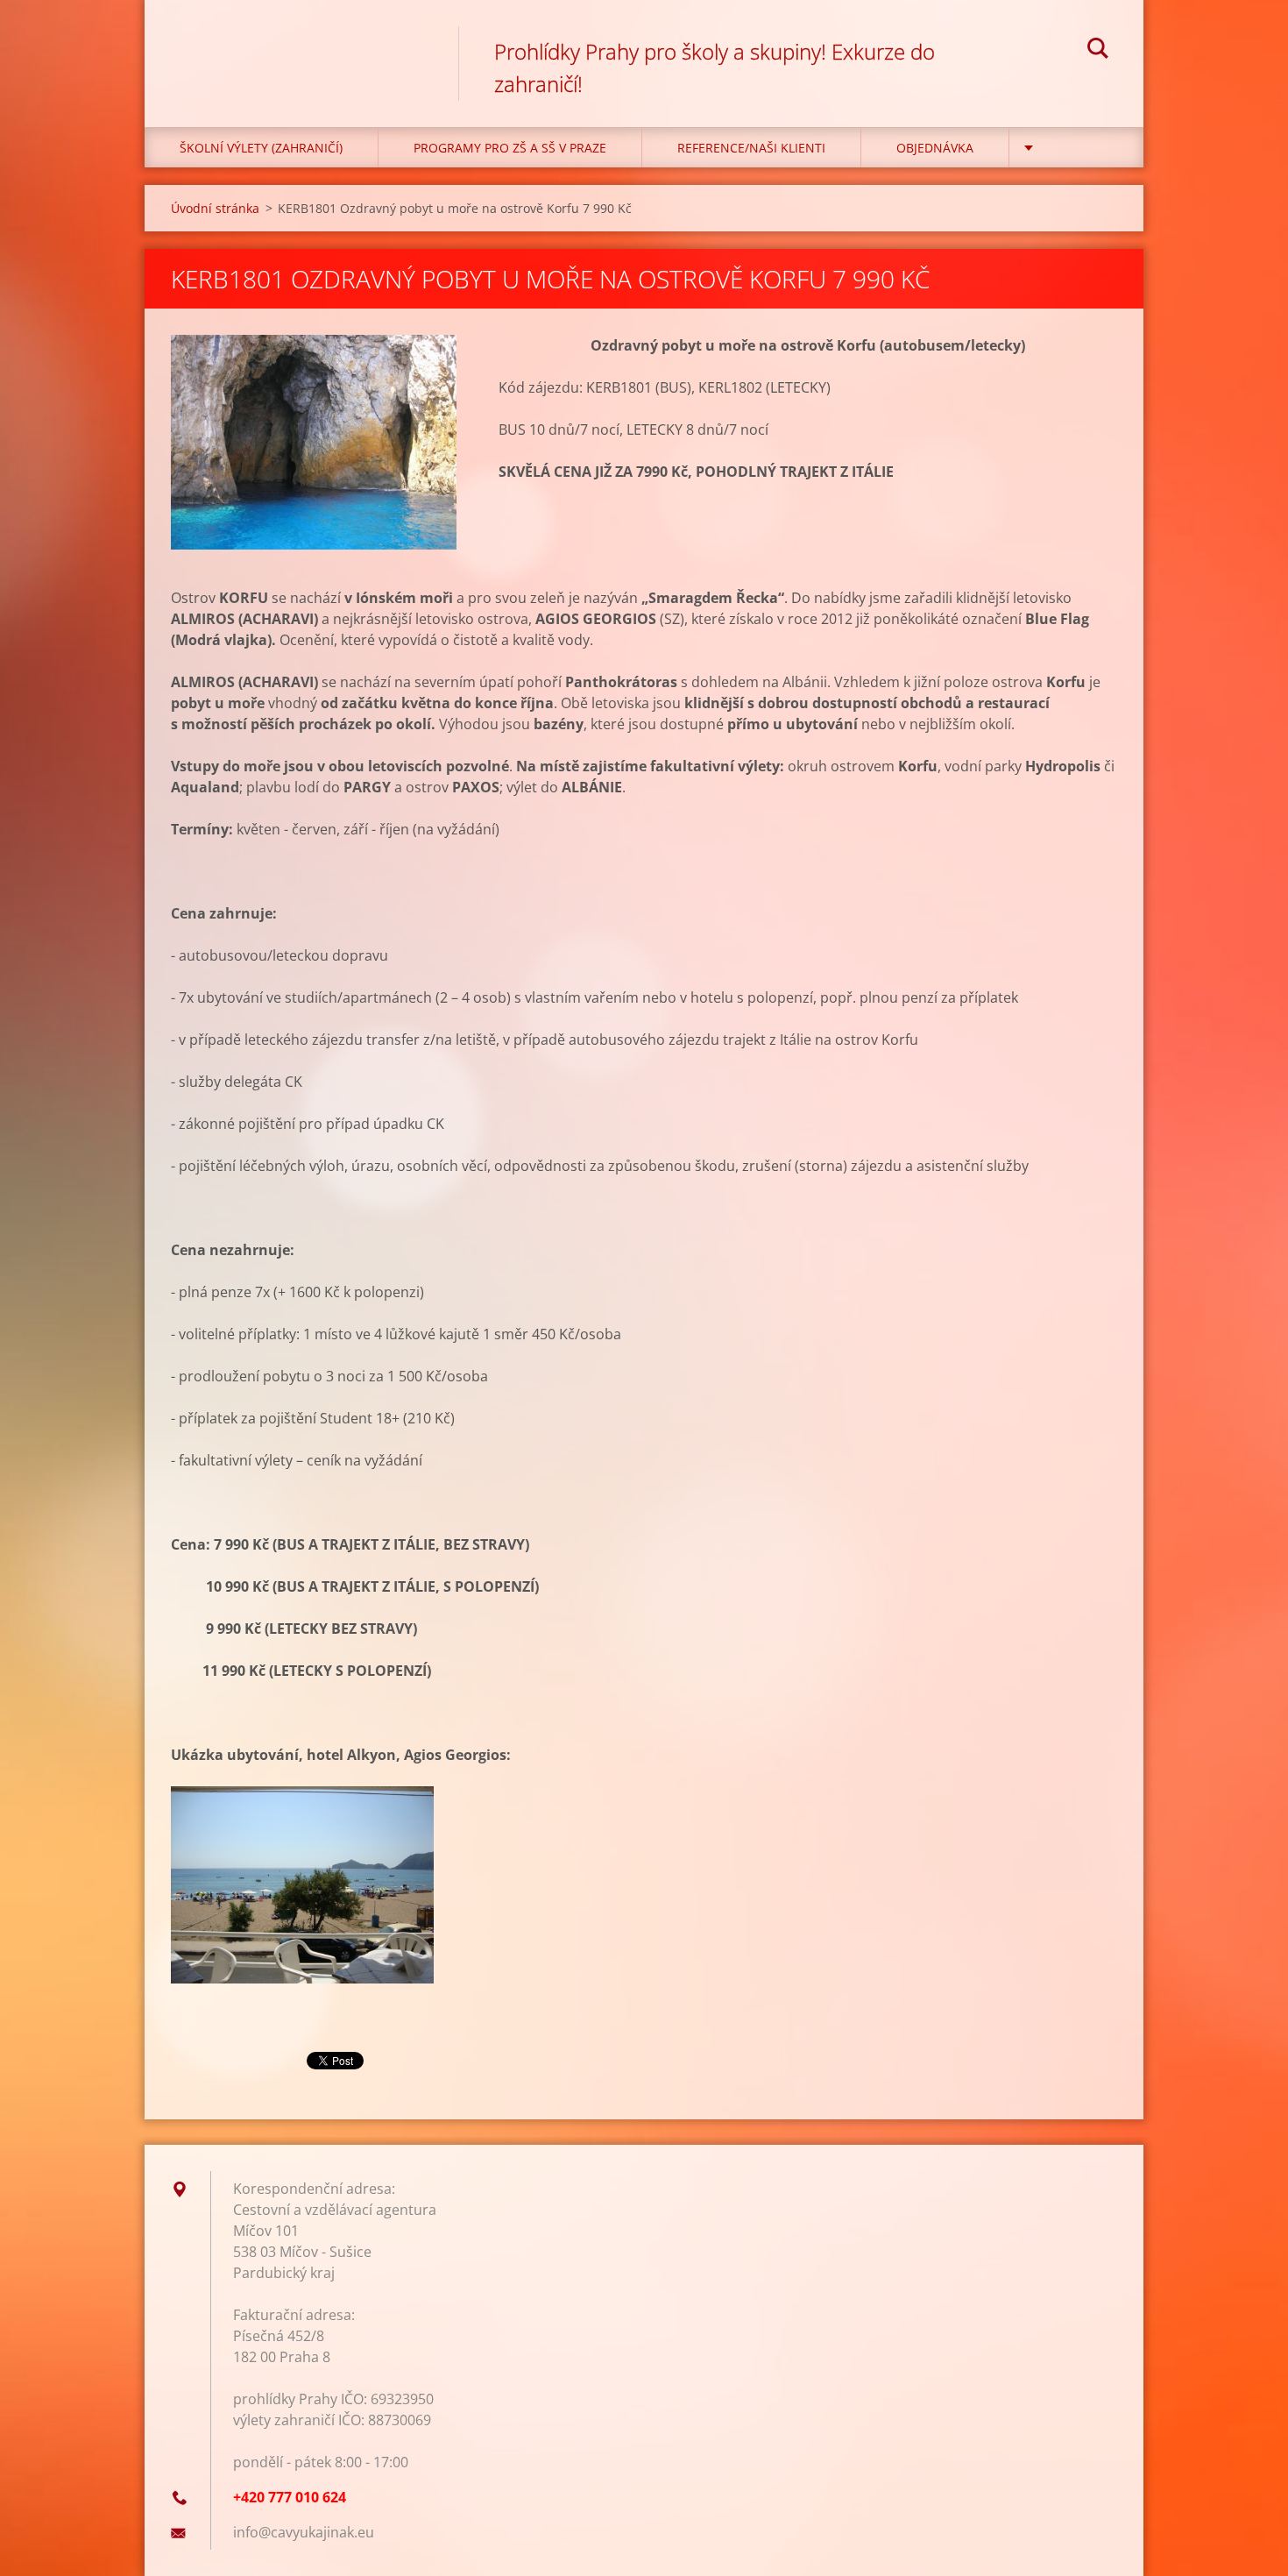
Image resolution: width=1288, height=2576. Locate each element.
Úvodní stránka (215, 208)
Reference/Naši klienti (751, 148)
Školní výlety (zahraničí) (261, 148)
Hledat (1098, 51)
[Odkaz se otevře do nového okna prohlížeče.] (314, 442)
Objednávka (935, 148)
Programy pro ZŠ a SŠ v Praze (510, 148)
